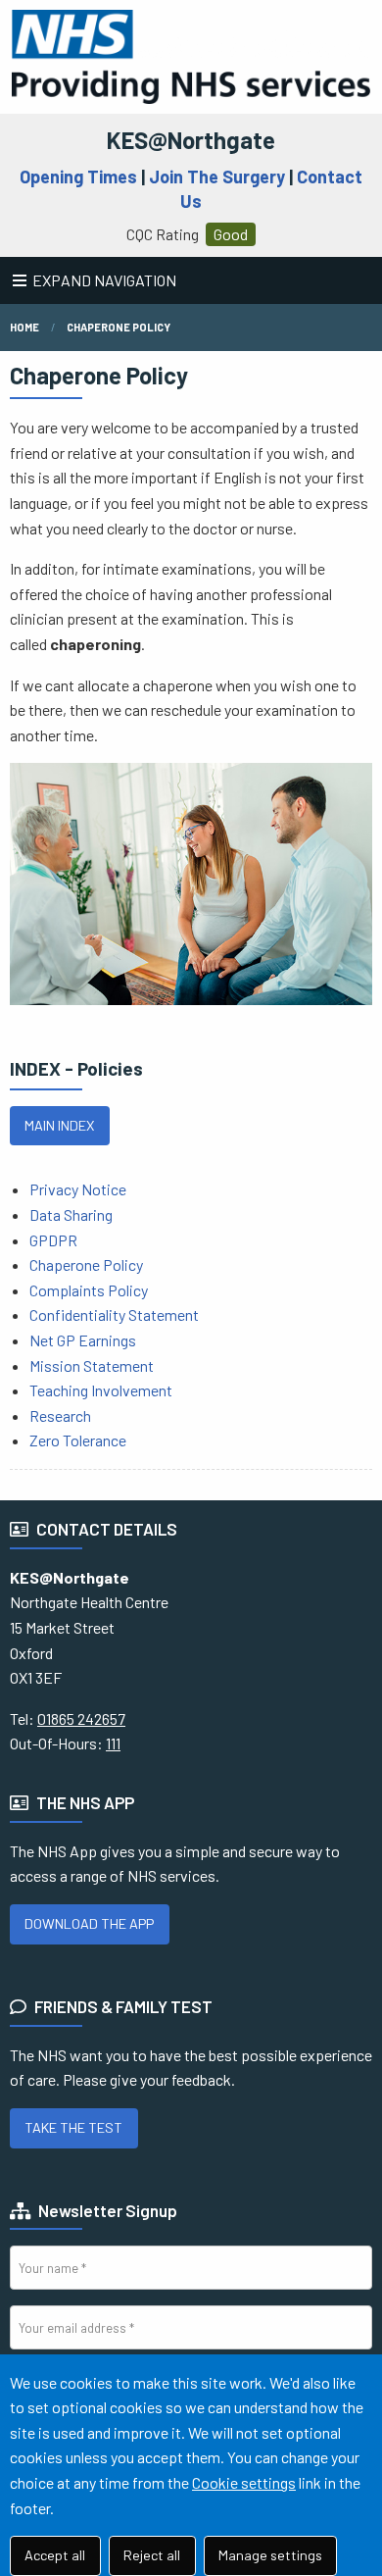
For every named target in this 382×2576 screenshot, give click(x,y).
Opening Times (78, 177)
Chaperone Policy (119, 327)
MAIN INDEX (59, 1125)
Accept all (55, 2555)
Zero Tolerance (78, 1440)
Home (24, 327)
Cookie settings (244, 2482)
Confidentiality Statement (114, 1314)
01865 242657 (81, 1718)
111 (113, 1743)
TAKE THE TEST (73, 2127)
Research (60, 1415)
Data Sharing (71, 1214)
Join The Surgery (217, 177)
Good (231, 234)
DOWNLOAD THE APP (89, 1923)
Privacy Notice (78, 1189)
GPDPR (53, 1240)
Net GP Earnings (83, 1340)
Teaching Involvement (101, 1390)
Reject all (152, 2555)
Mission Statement (92, 1365)
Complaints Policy (89, 1290)
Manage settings (270, 2555)
